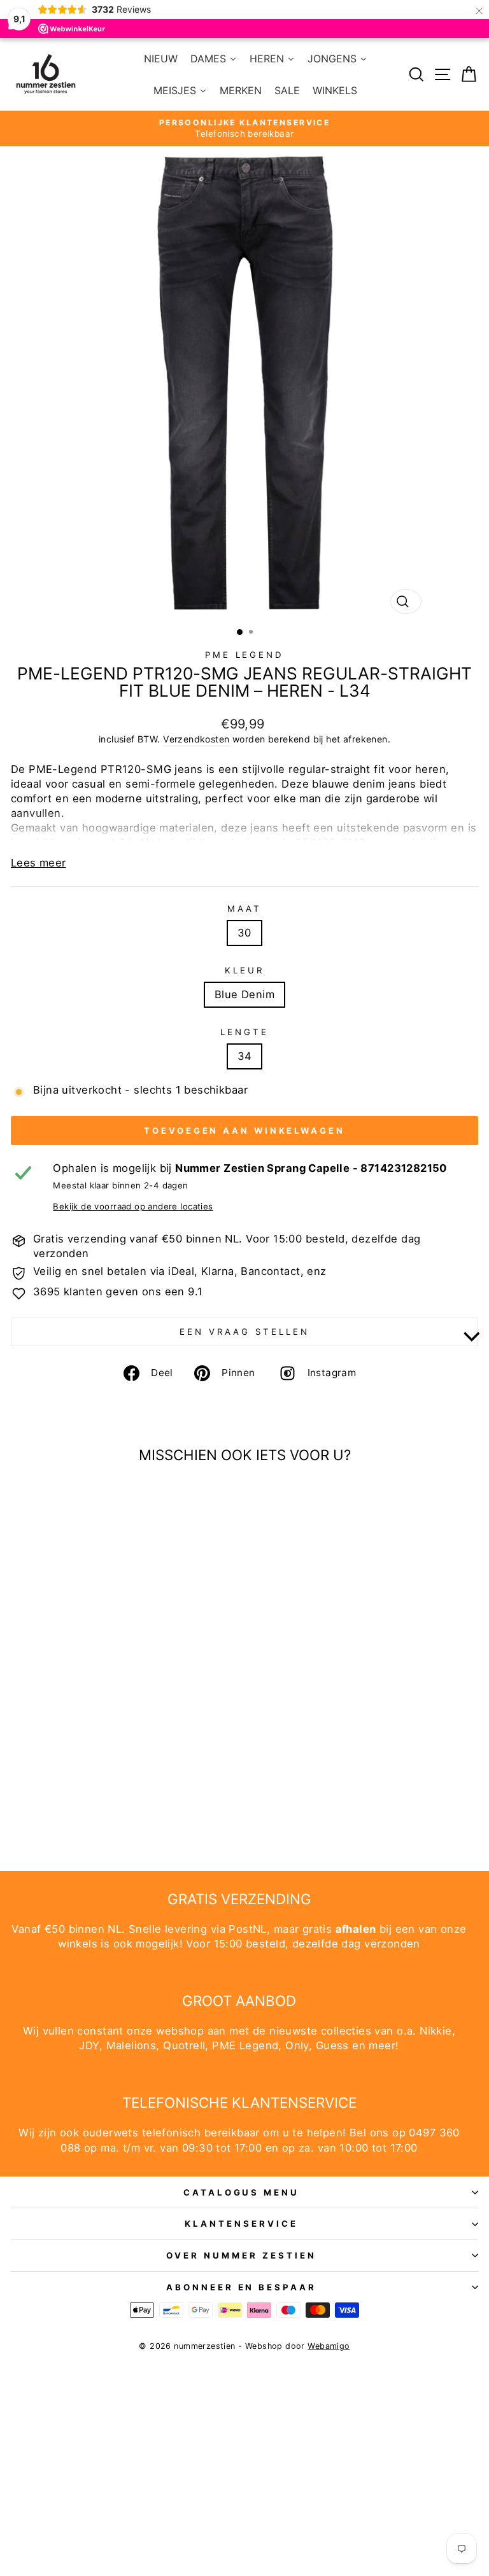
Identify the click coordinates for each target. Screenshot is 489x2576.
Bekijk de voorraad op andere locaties (133, 1206)
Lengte (244, 1032)
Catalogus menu (242, 2192)
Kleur (244, 970)
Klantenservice (241, 2224)
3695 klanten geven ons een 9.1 (118, 1291)
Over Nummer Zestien (241, 2255)
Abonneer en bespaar (242, 2287)
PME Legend (245, 655)
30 (244, 933)
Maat (244, 909)
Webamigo (329, 2346)
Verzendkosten (196, 739)
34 (245, 1056)
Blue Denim (244, 994)
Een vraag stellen (244, 1332)
